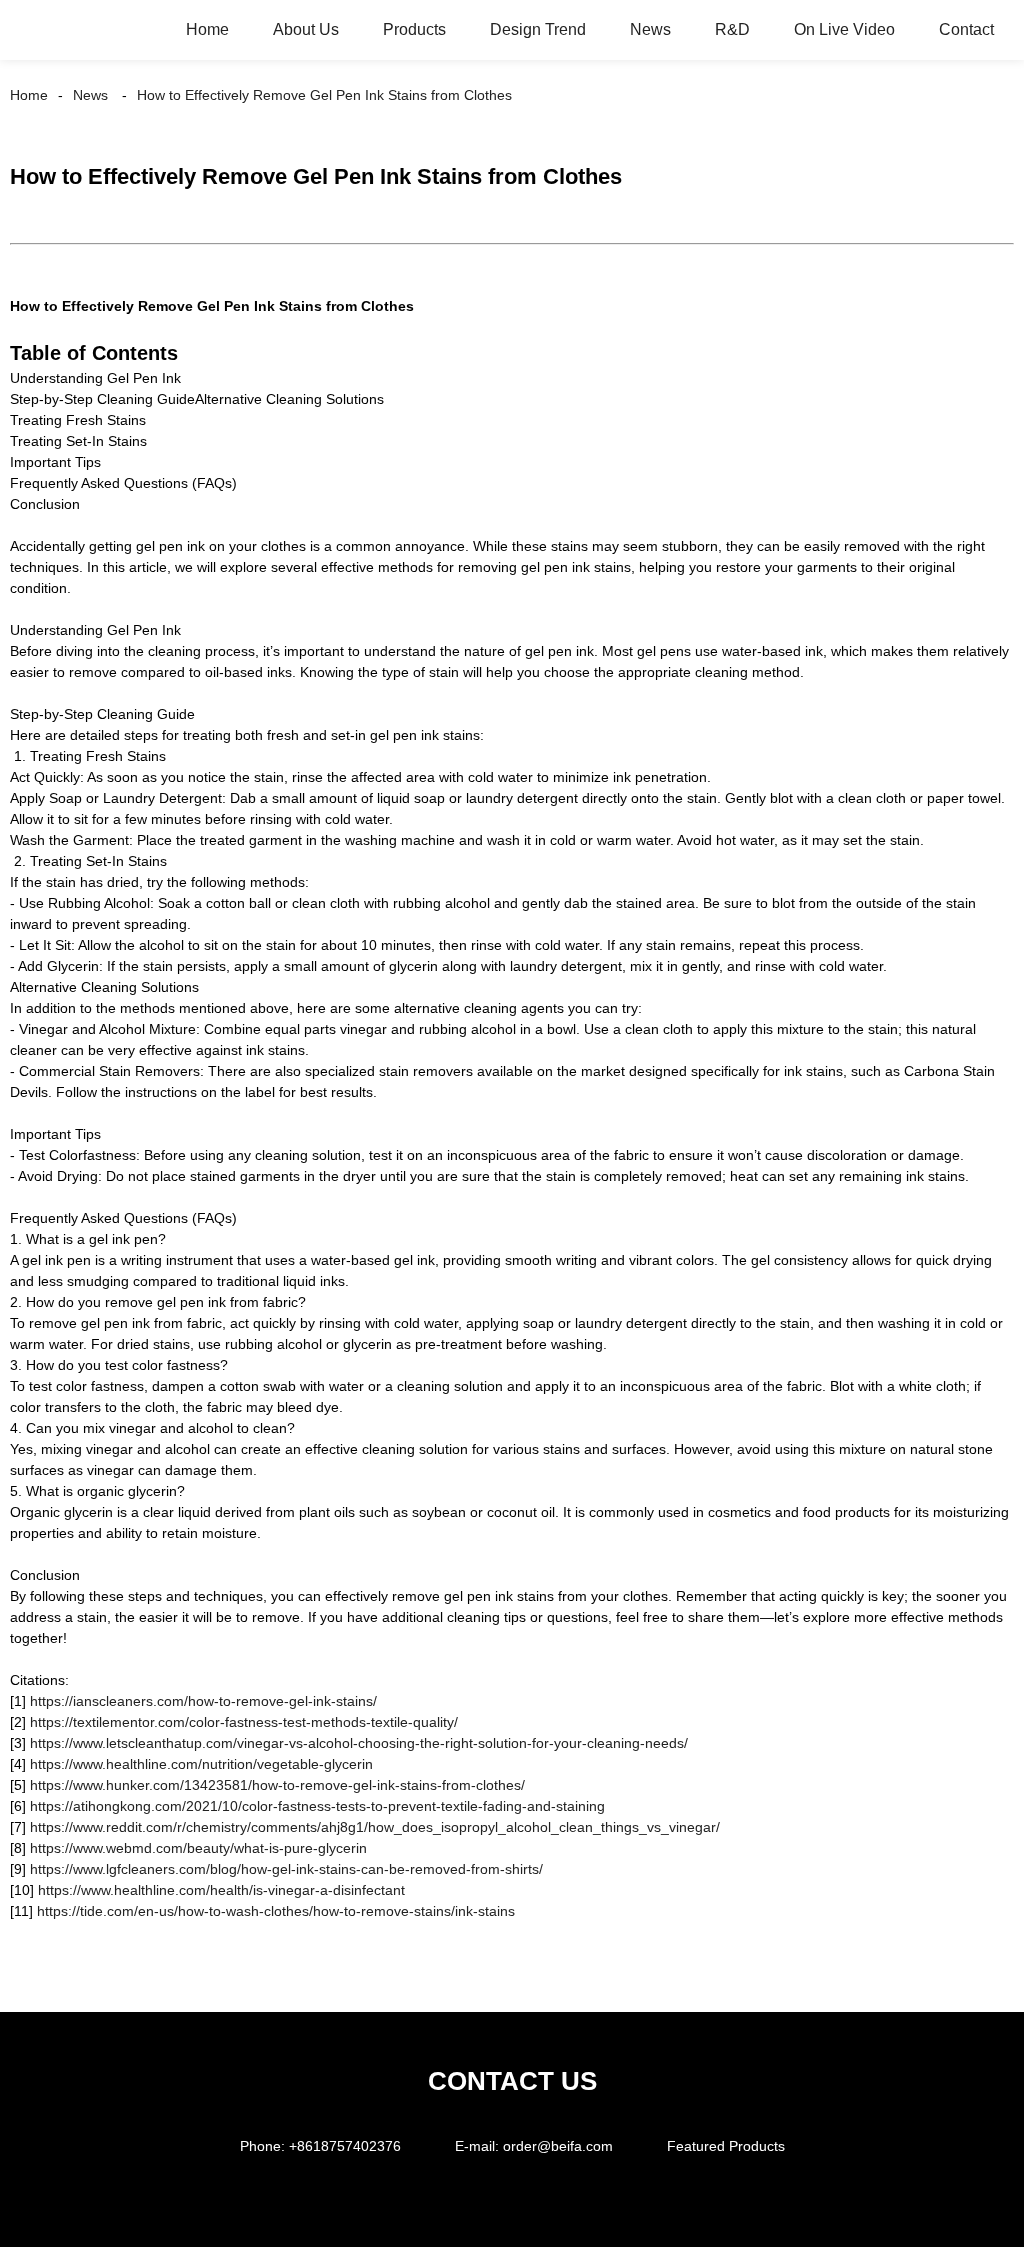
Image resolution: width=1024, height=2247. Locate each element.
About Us (306, 29)
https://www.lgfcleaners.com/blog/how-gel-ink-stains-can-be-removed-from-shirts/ (286, 1869)
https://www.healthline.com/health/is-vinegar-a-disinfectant (221, 1890)
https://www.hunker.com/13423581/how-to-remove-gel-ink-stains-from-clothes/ (275, 1785)
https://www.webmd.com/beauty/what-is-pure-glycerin (198, 1848)
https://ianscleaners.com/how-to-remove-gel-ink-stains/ (203, 1701)
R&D (732, 29)
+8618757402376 (345, 2146)
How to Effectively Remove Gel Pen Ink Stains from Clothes (324, 95)
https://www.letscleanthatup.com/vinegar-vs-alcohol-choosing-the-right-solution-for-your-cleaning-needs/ (359, 1743)
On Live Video (844, 29)
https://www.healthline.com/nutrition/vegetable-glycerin (201, 1764)
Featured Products (726, 2146)
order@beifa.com (558, 2146)
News (650, 29)
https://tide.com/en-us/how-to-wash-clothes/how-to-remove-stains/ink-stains (276, 1911)
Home (207, 29)
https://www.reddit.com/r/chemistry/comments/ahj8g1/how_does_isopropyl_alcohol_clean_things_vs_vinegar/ (375, 1827)
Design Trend (538, 29)
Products (414, 29)
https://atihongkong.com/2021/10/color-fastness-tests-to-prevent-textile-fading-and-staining (317, 1806)
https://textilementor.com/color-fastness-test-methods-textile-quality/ (244, 1722)
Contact (966, 29)
